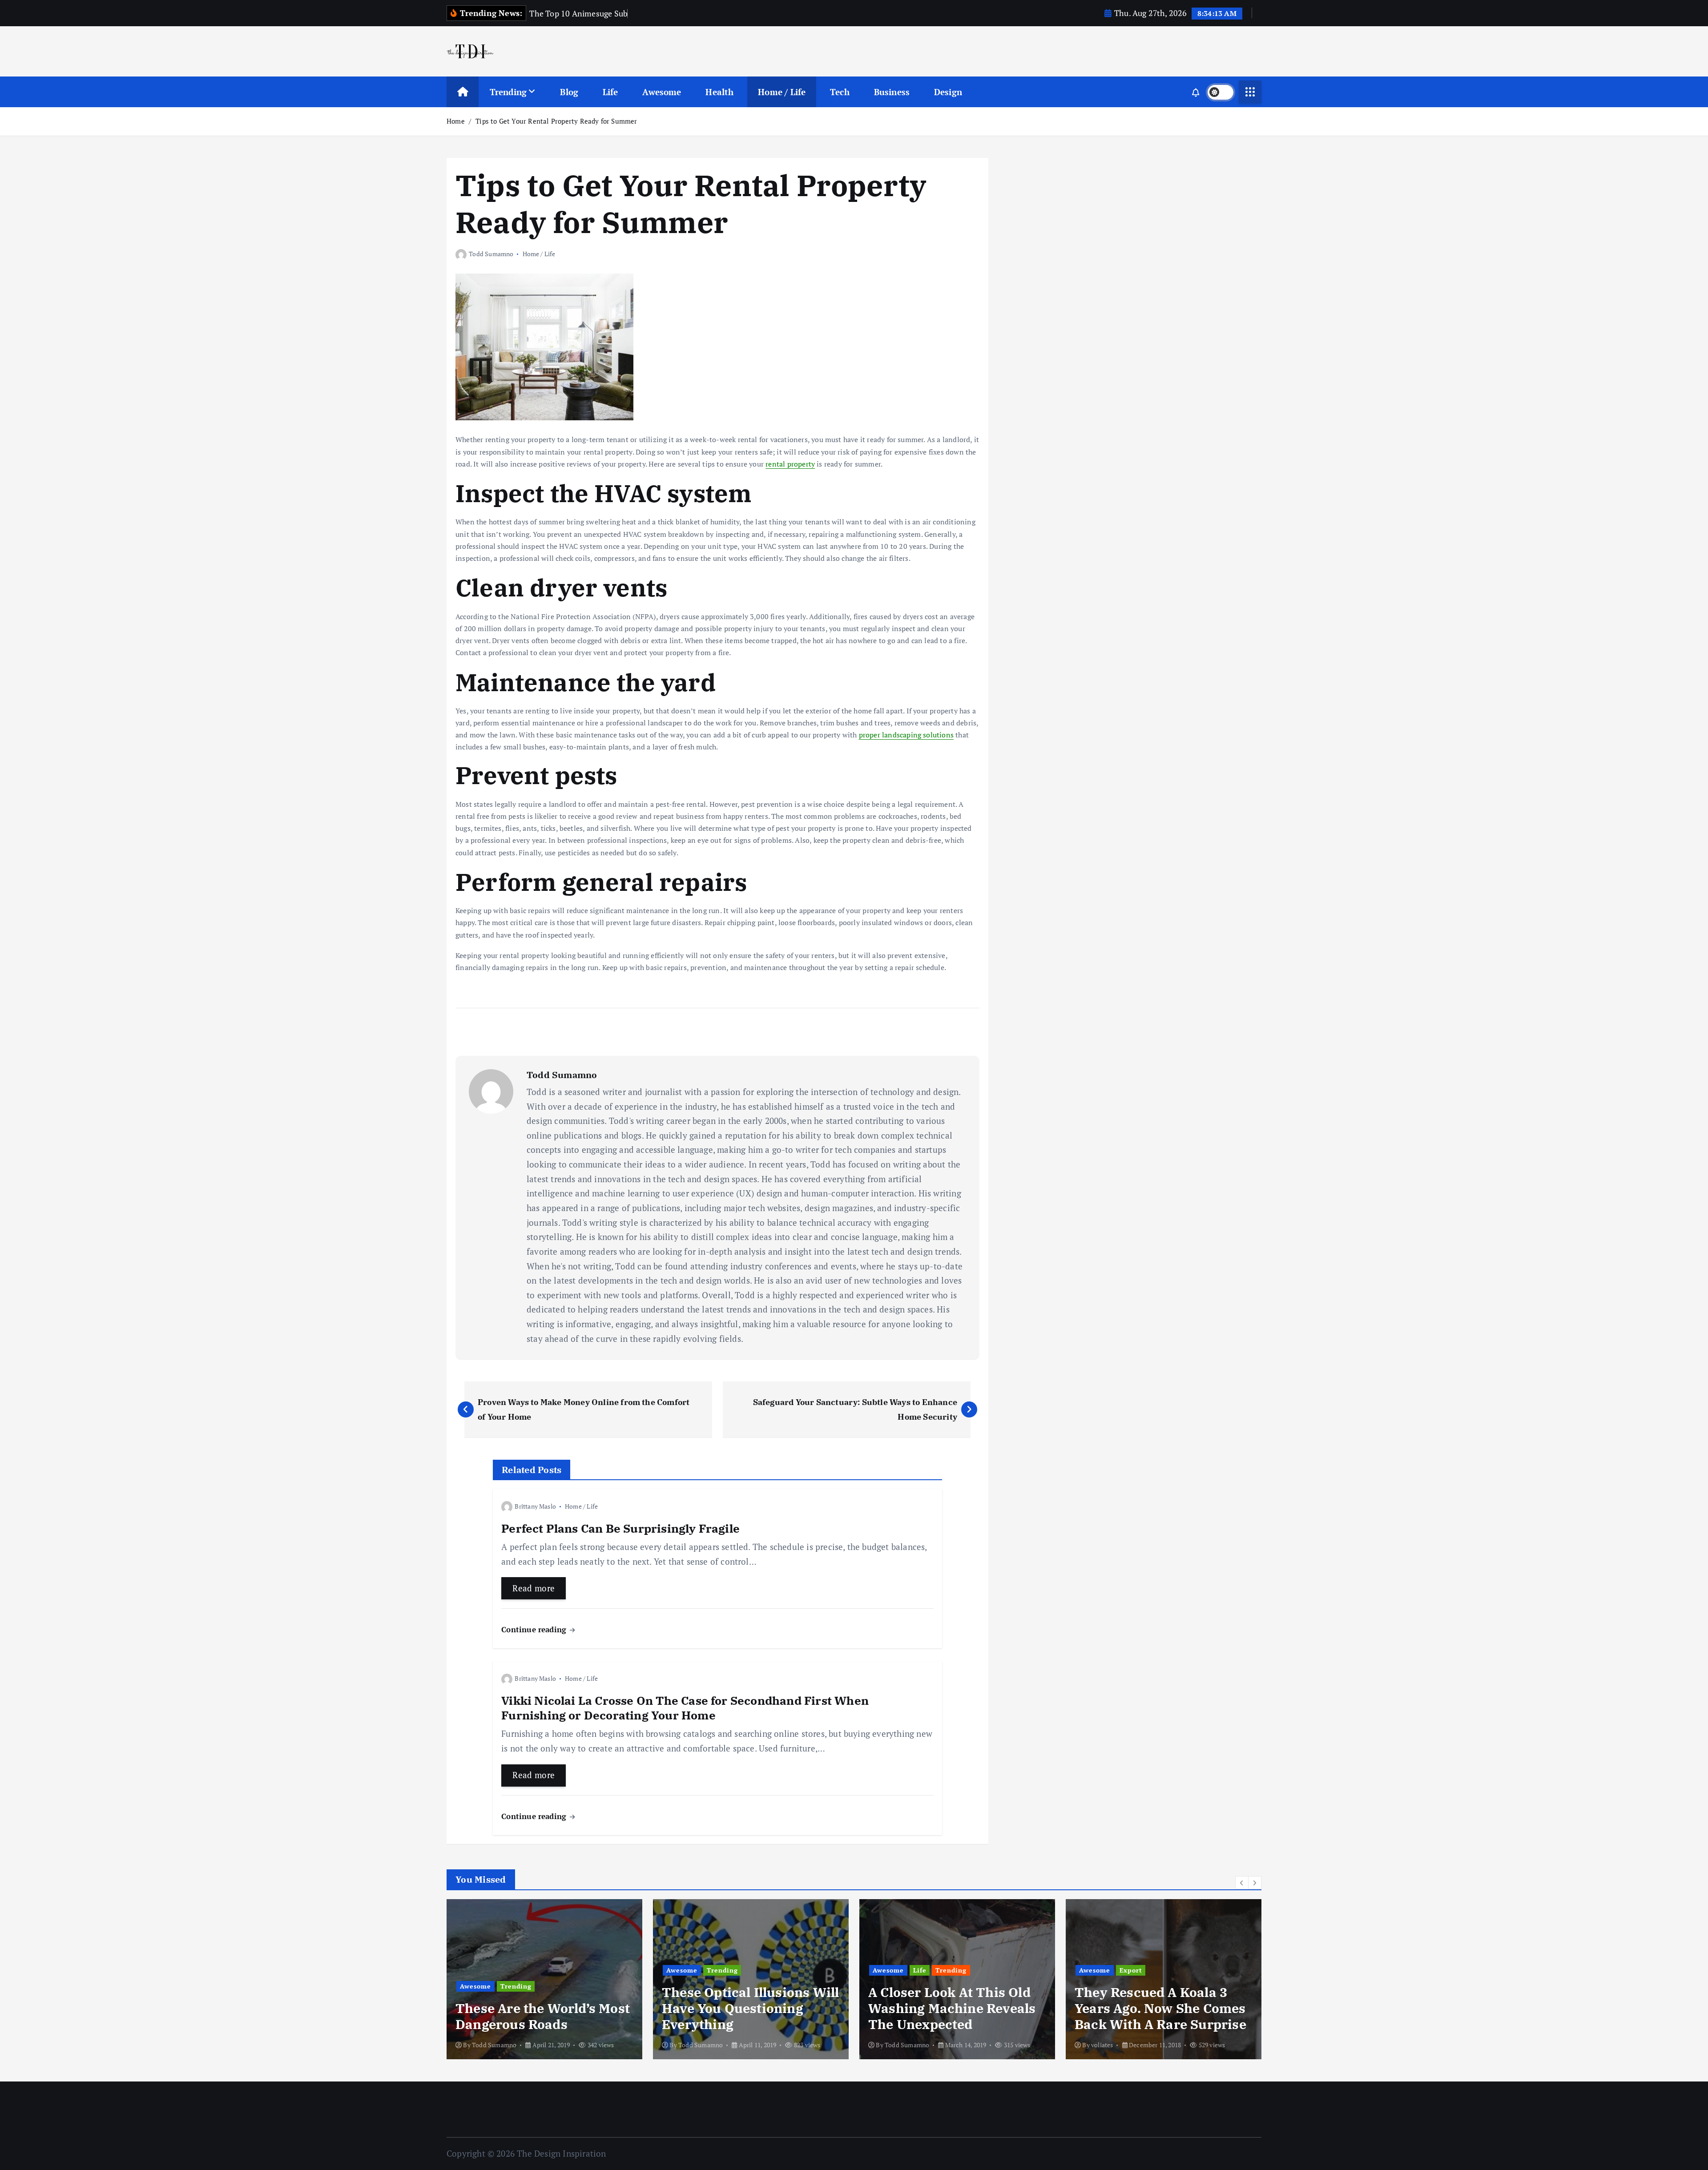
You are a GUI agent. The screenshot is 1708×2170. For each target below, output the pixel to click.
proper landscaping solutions (906, 735)
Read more (534, 1588)
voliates (1102, 2045)
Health (719, 92)
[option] (544, 1979)
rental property (790, 464)
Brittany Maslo (535, 1506)
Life (610, 92)
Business (892, 92)
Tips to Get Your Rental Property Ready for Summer (556, 121)
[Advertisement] (1068, 227)
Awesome (662, 92)
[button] (1242, 1883)
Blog (569, 92)
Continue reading (535, 1629)
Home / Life (782, 92)
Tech (840, 92)
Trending (508, 92)
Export (1131, 1970)
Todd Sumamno (491, 254)
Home (456, 121)
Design (948, 92)
